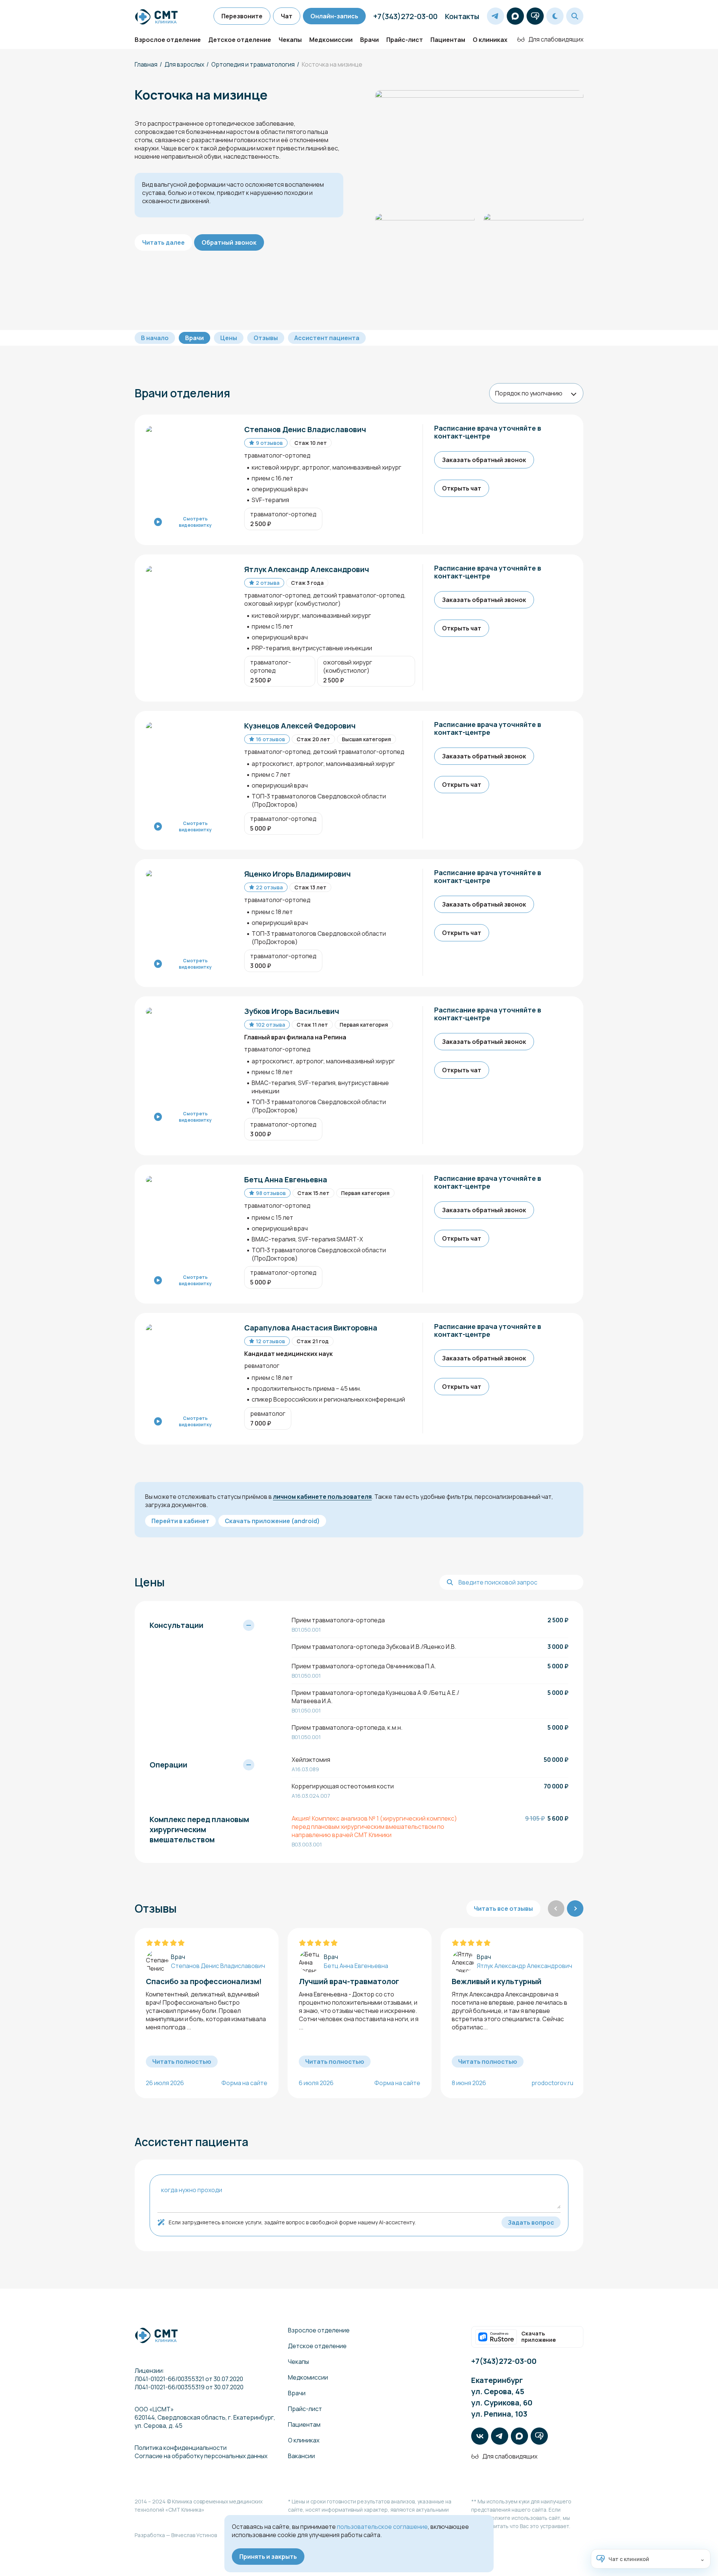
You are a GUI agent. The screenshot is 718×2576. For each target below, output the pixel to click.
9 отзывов (269, 443)
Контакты (462, 16)
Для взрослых (184, 64)
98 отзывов (271, 1193)
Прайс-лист (405, 40)
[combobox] (536, 393)
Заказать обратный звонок (484, 460)
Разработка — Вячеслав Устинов (176, 2535)
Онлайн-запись (334, 16)
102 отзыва (270, 1025)
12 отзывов (270, 1341)
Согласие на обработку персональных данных (201, 2456)
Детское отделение (240, 40)
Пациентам (448, 40)
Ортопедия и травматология (253, 64)
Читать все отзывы (503, 1909)
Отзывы (266, 338)
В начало (155, 338)
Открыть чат (462, 488)
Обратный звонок (229, 242)
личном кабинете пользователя (322, 1497)
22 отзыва (269, 887)
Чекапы (290, 40)
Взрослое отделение (168, 40)
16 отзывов (270, 739)
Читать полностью (182, 2062)
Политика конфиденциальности (181, 2448)
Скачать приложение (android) (272, 1521)
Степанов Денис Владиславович (218, 1966)
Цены (229, 338)
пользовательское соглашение (382, 2527)
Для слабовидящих (556, 39)
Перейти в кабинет (180, 1521)
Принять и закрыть (268, 2557)
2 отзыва (268, 583)
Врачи (369, 40)
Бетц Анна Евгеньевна (356, 1966)
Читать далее (163, 242)
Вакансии (301, 2456)
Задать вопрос (531, 2222)
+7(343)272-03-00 (405, 16)
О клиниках (490, 40)
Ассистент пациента (327, 338)
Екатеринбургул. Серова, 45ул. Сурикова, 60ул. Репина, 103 (502, 2397)
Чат (287, 16)
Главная (146, 64)
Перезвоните (242, 16)
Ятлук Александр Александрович (524, 1966)
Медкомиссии (331, 40)
